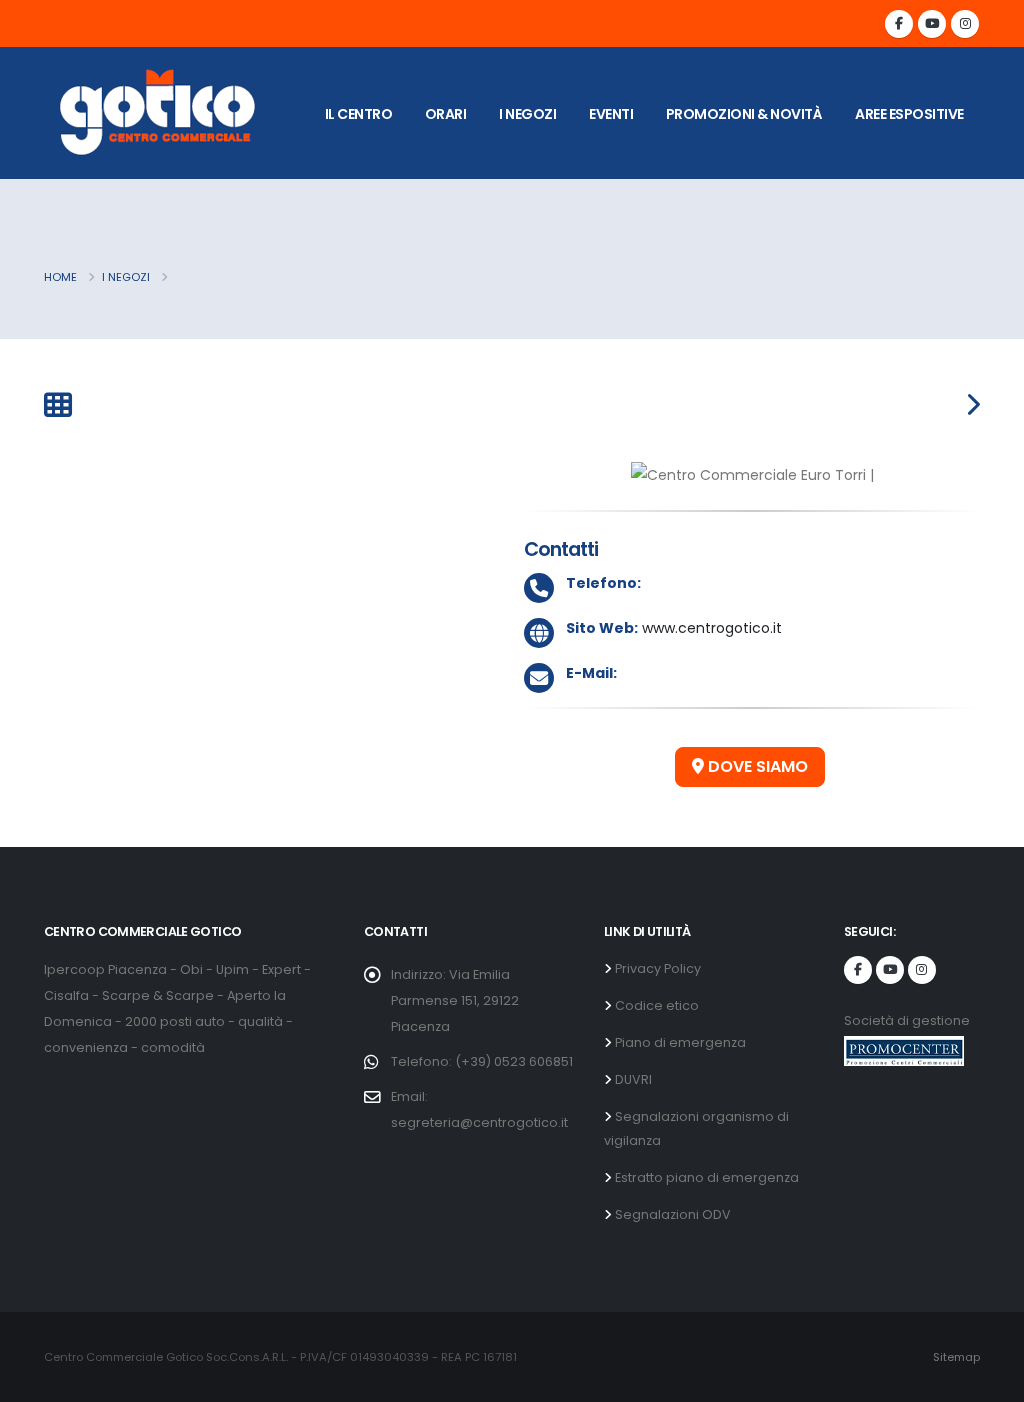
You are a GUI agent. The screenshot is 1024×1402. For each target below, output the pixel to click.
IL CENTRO (359, 114)
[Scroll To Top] (989, 1379)
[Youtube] (932, 24)
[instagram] (965, 24)
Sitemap (956, 1357)
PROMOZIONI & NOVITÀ (744, 114)
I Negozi (126, 277)
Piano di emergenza (679, 1042)
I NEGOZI (527, 114)
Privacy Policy (656, 968)
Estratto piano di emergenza (705, 1177)
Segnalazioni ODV (671, 1214)
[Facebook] (899, 24)
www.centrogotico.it (710, 628)
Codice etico (655, 1005)
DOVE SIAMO (756, 766)
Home (60, 277)
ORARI (446, 114)
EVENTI (611, 114)
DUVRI (632, 1079)
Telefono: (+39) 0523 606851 (482, 1061)
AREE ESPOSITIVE (909, 114)
